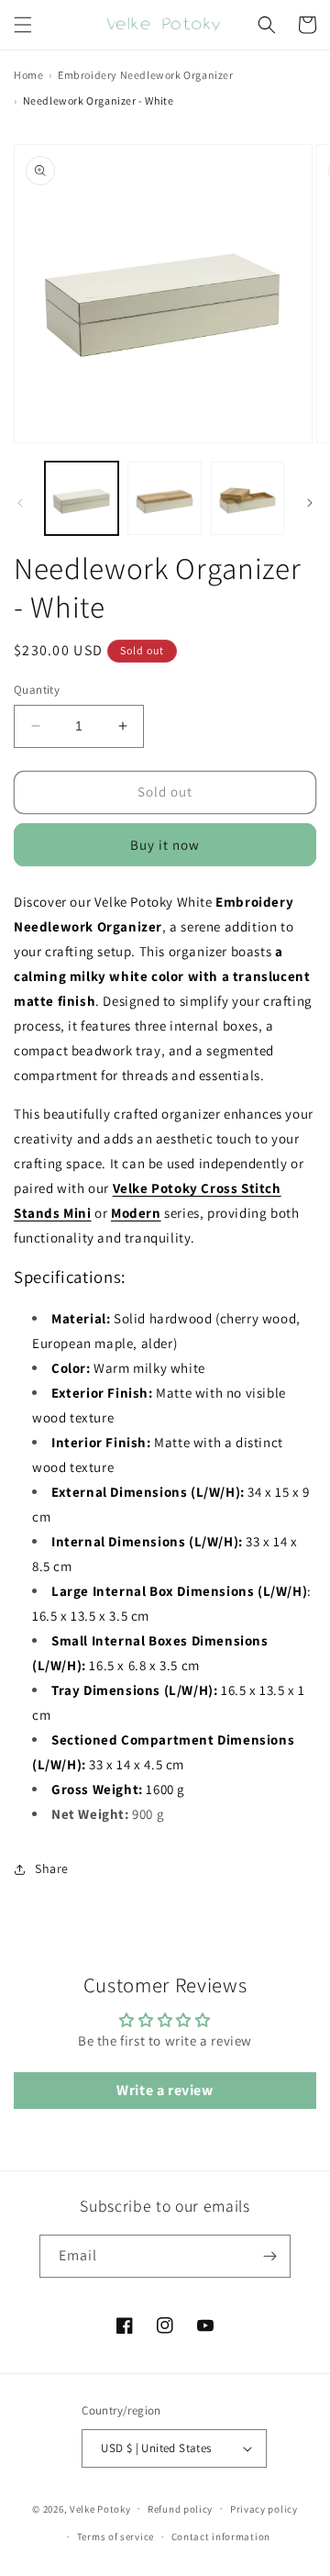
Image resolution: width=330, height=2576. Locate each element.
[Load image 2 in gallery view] (164, 498)
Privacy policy (264, 2509)
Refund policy (180, 2509)
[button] (23, 25)
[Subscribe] (269, 2256)
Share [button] (52, 1868)
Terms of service (115, 2537)
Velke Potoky (100, 2508)
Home (28, 75)
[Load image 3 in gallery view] (247, 498)
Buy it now (165, 845)
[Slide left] (20, 503)
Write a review (165, 2090)
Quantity (37, 690)
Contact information (221, 2537)
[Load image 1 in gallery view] (82, 498)
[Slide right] (310, 503)
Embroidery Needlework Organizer (146, 75)
